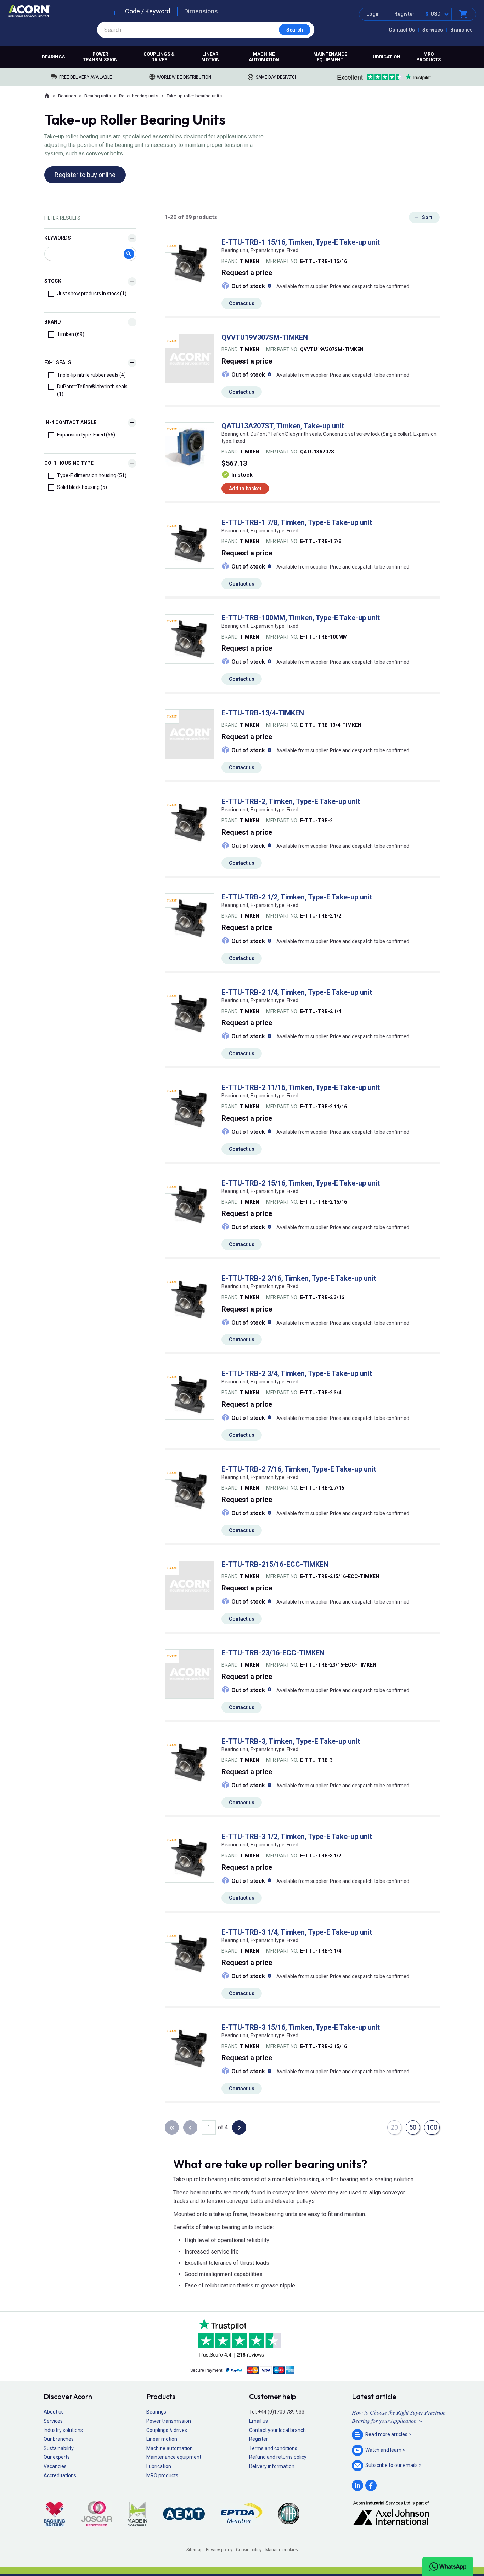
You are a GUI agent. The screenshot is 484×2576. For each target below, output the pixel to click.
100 (432, 2127)
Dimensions (201, 11)
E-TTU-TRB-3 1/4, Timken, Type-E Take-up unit (297, 1932)
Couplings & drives (159, 57)
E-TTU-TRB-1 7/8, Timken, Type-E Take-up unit (297, 522)
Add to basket (245, 489)
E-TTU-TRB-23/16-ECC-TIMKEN (273, 1653)
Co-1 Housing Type (69, 463)
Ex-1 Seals (58, 362)
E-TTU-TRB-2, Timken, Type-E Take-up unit (291, 801)
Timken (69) (71, 334)
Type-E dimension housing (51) (92, 475)
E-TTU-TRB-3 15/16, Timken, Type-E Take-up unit (301, 2027)
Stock (53, 281)
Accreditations (60, 2475)
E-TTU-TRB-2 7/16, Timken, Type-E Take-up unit (299, 1469)
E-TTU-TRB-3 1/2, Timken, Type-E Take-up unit (297, 1837)
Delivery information (272, 2466)
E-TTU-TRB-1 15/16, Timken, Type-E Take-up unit (301, 242)
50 (413, 2127)
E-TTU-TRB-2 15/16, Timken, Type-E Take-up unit (301, 1183)
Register (404, 14)
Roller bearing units (139, 96)
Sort (427, 217)
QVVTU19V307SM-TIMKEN (265, 337)
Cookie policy (249, 2550)
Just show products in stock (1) (92, 293)
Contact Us (402, 30)
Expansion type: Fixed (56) (86, 435)
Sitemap (194, 2550)
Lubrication (385, 57)
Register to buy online (85, 175)
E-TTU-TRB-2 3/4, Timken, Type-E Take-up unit (297, 1373)
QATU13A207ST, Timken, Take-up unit (283, 426)
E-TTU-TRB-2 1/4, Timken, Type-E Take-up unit (297, 992)
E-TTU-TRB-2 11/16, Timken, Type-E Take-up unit (301, 1087)
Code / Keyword (148, 11)
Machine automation (264, 57)
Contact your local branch (277, 2430)
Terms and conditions (273, 2448)
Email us (258, 2421)
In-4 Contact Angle (70, 422)
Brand (53, 322)
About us (54, 2412)
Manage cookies (282, 2550)
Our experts (57, 2457)
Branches (462, 30)
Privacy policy (219, 2550)
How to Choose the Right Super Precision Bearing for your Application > (399, 2416)
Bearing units (98, 96)
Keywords (58, 238)
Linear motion (210, 57)
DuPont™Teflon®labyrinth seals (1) (92, 390)
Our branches (59, 2439)
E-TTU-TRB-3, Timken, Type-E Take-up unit (291, 1741)
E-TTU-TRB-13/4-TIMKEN (263, 713)
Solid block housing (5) (82, 487)
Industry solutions (63, 2430)
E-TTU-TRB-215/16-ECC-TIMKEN (275, 1564)
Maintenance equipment (330, 57)
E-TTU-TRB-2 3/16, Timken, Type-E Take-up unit (299, 1278)
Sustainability (59, 2448)
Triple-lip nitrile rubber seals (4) (91, 375)
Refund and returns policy (278, 2457)
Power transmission (100, 57)
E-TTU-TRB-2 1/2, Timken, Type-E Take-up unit (297, 897)
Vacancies (55, 2466)
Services (433, 30)
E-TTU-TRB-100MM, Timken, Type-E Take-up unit (301, 618)
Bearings (53, 57)
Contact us (242, 303)
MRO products (429, 57)
